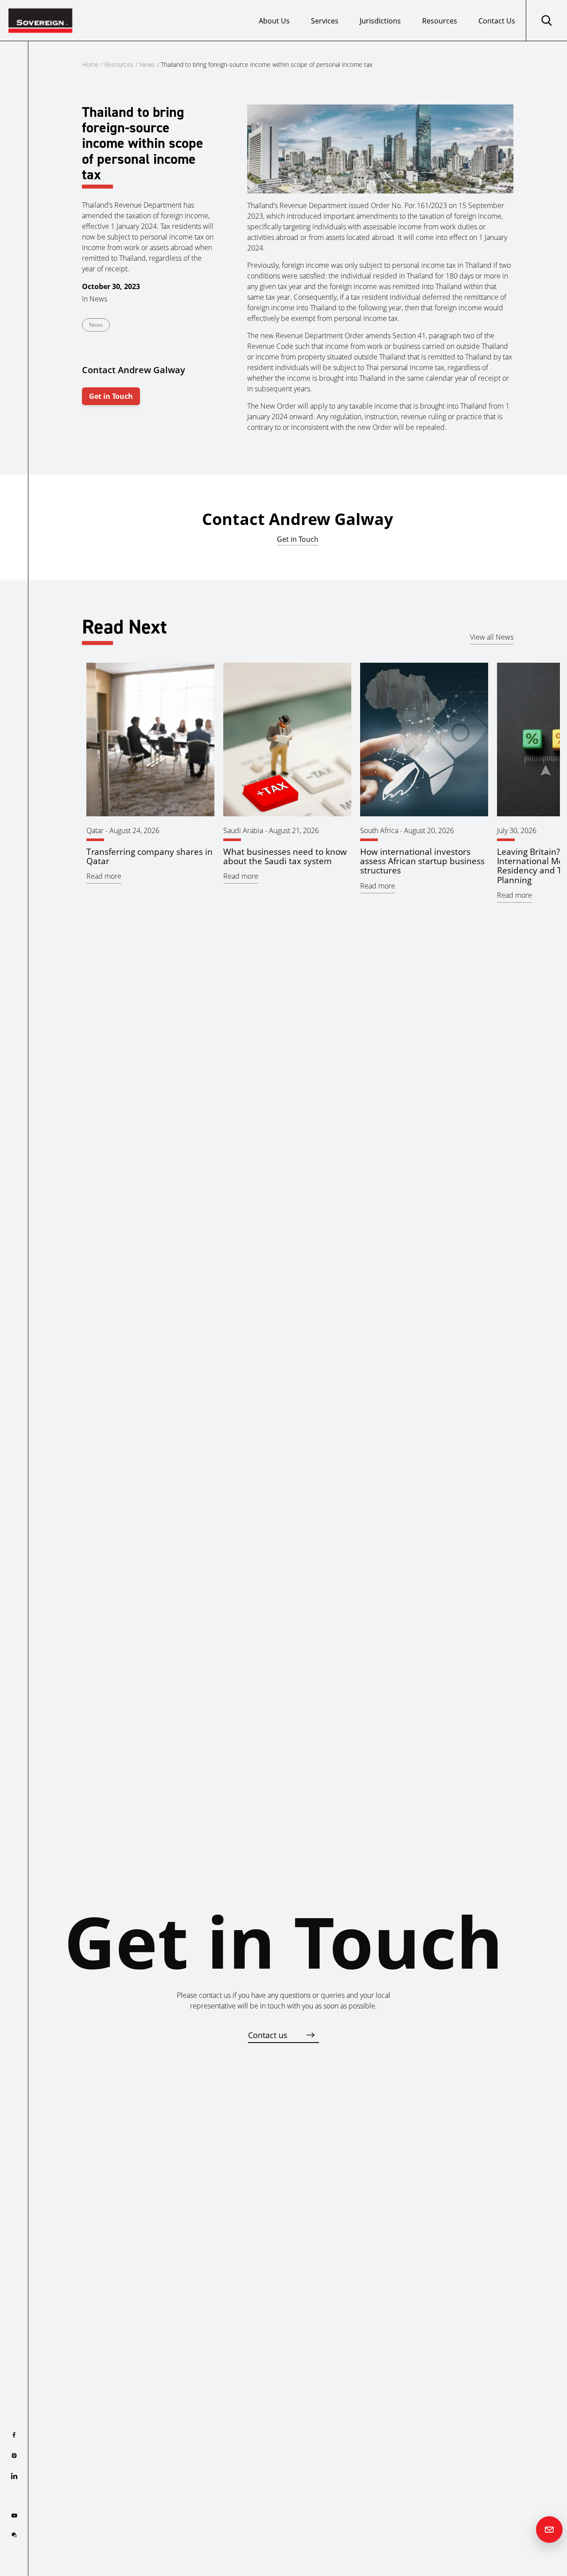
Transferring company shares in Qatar (150, 856)
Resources (440, 21)
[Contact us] (549, 2530)
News (147, 64)
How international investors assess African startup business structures (422, 861)
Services (325, 21)
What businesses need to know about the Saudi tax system (285, 856)
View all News (492, 637)
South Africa (379, 830)
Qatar (95, 830)
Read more (104, 876)
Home (90, 64)
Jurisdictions (380, 21)
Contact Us (497, 21)
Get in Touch (111, 396)
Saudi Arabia (243, 830)
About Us (274, 21)
